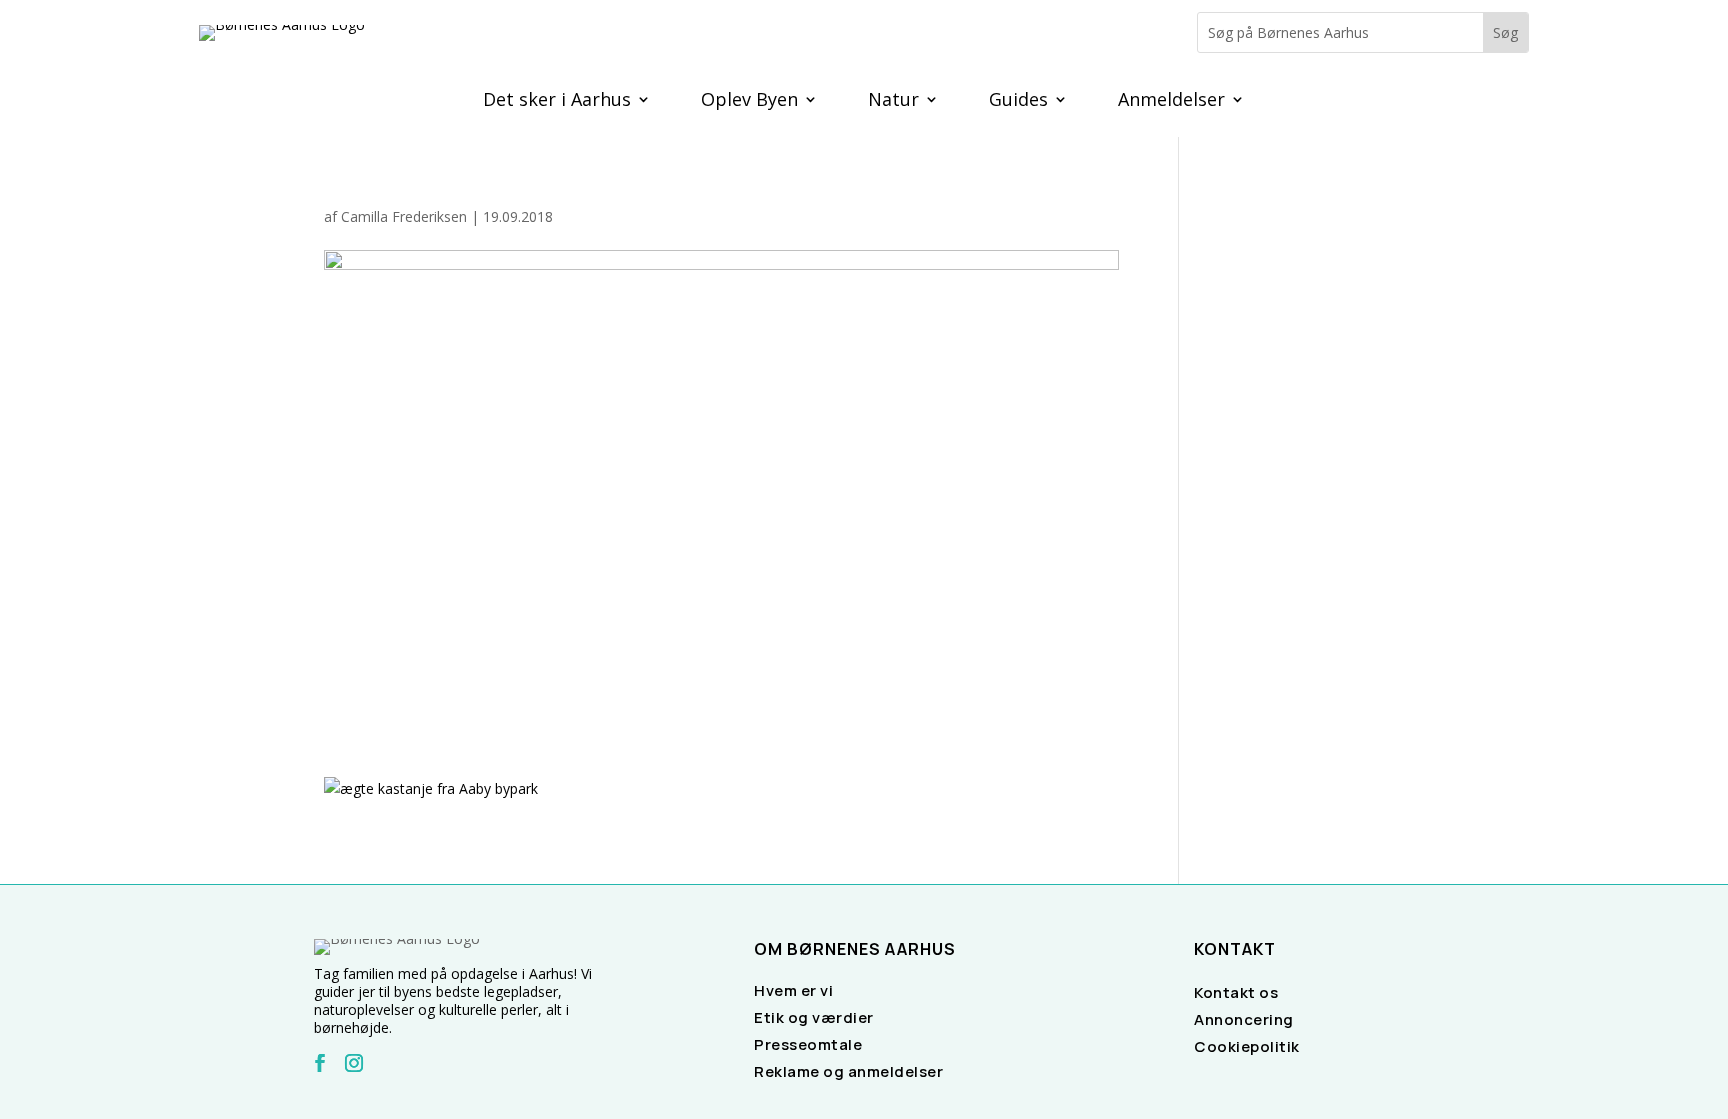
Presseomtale (808, 1044)
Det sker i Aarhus (557, 101)
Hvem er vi (793, 990)
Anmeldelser (1171, 101)
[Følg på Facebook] (320, 1063)
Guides (1018, 101)
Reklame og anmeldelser (848, 1071)
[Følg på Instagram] (354, 1063)
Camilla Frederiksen (404, 216)
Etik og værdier (814, 1017)
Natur (893, 101)
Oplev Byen (749, 101)
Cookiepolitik (1247, 1046)
